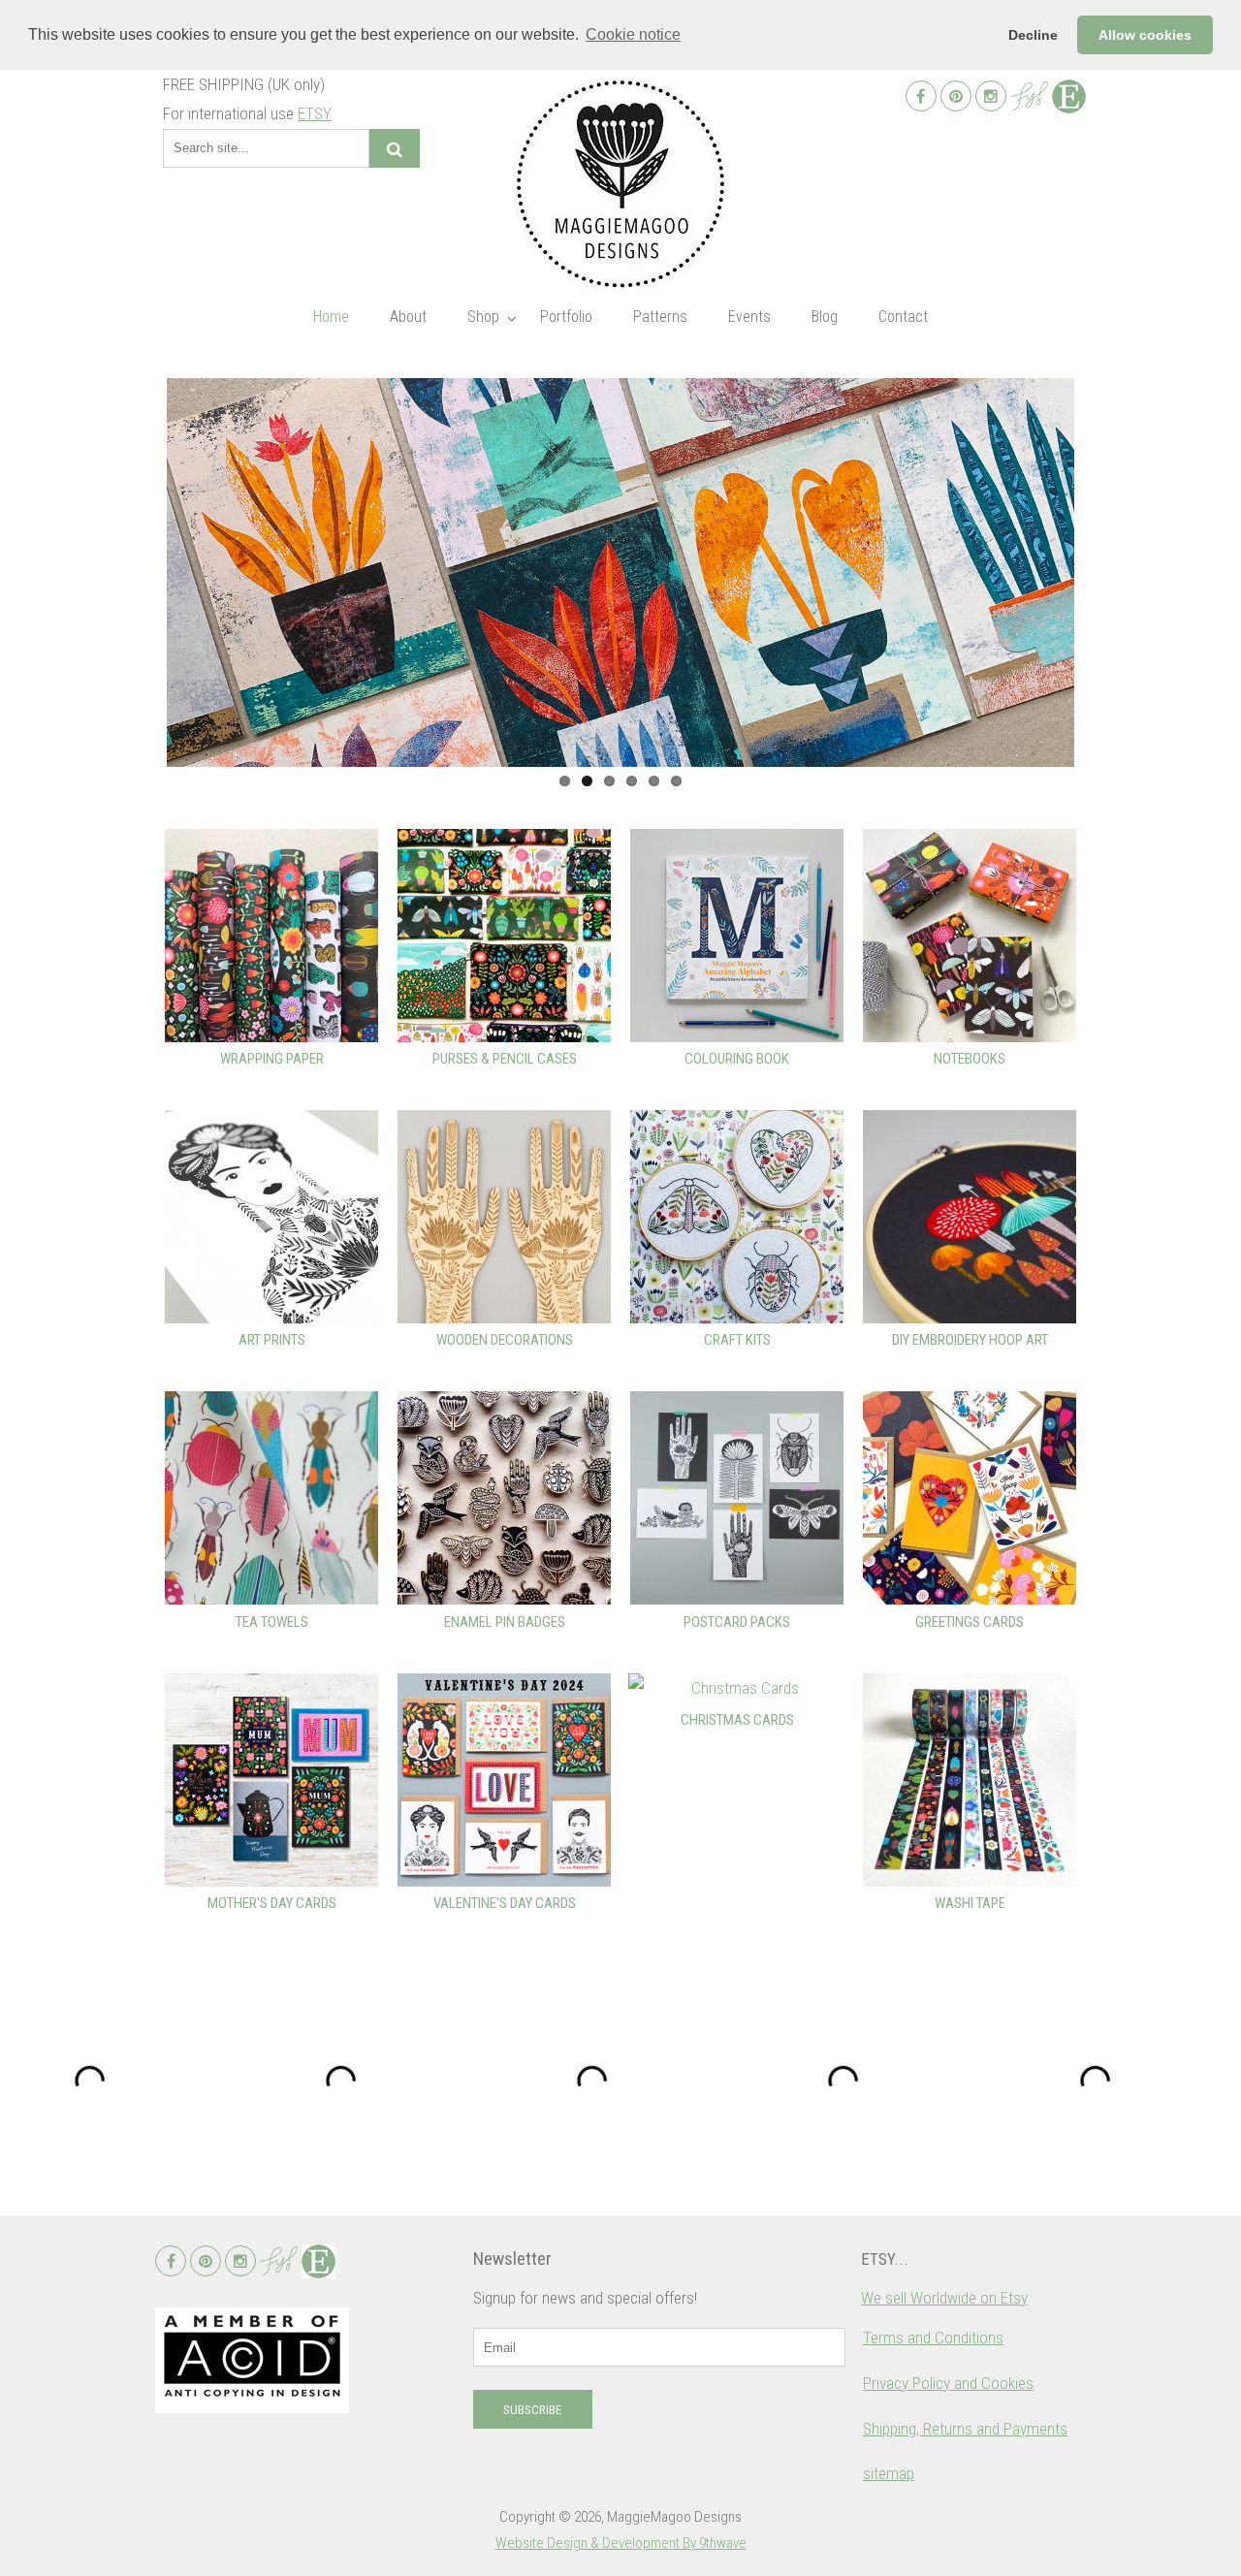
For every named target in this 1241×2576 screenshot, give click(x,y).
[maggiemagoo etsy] (1069, 96)
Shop (483, 317)
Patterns (660, 317)
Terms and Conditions (933, 2337)
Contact (903, 317)
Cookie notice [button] (633, 34)
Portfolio (566, 317)
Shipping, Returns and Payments (965, 2429)
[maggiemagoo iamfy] (1029, 96)
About (408, 317)
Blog (825, 317)
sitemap (889, 2473)
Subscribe (532, 2410)
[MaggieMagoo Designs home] (620, 184)
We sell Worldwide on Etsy (944, 2298)
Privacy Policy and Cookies (948, 2383)
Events (749, 317)
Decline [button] (1033, 35)
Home (331, 317)
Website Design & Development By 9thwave (621, 2543)
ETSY (315, 113)
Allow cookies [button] (1145, 35)
